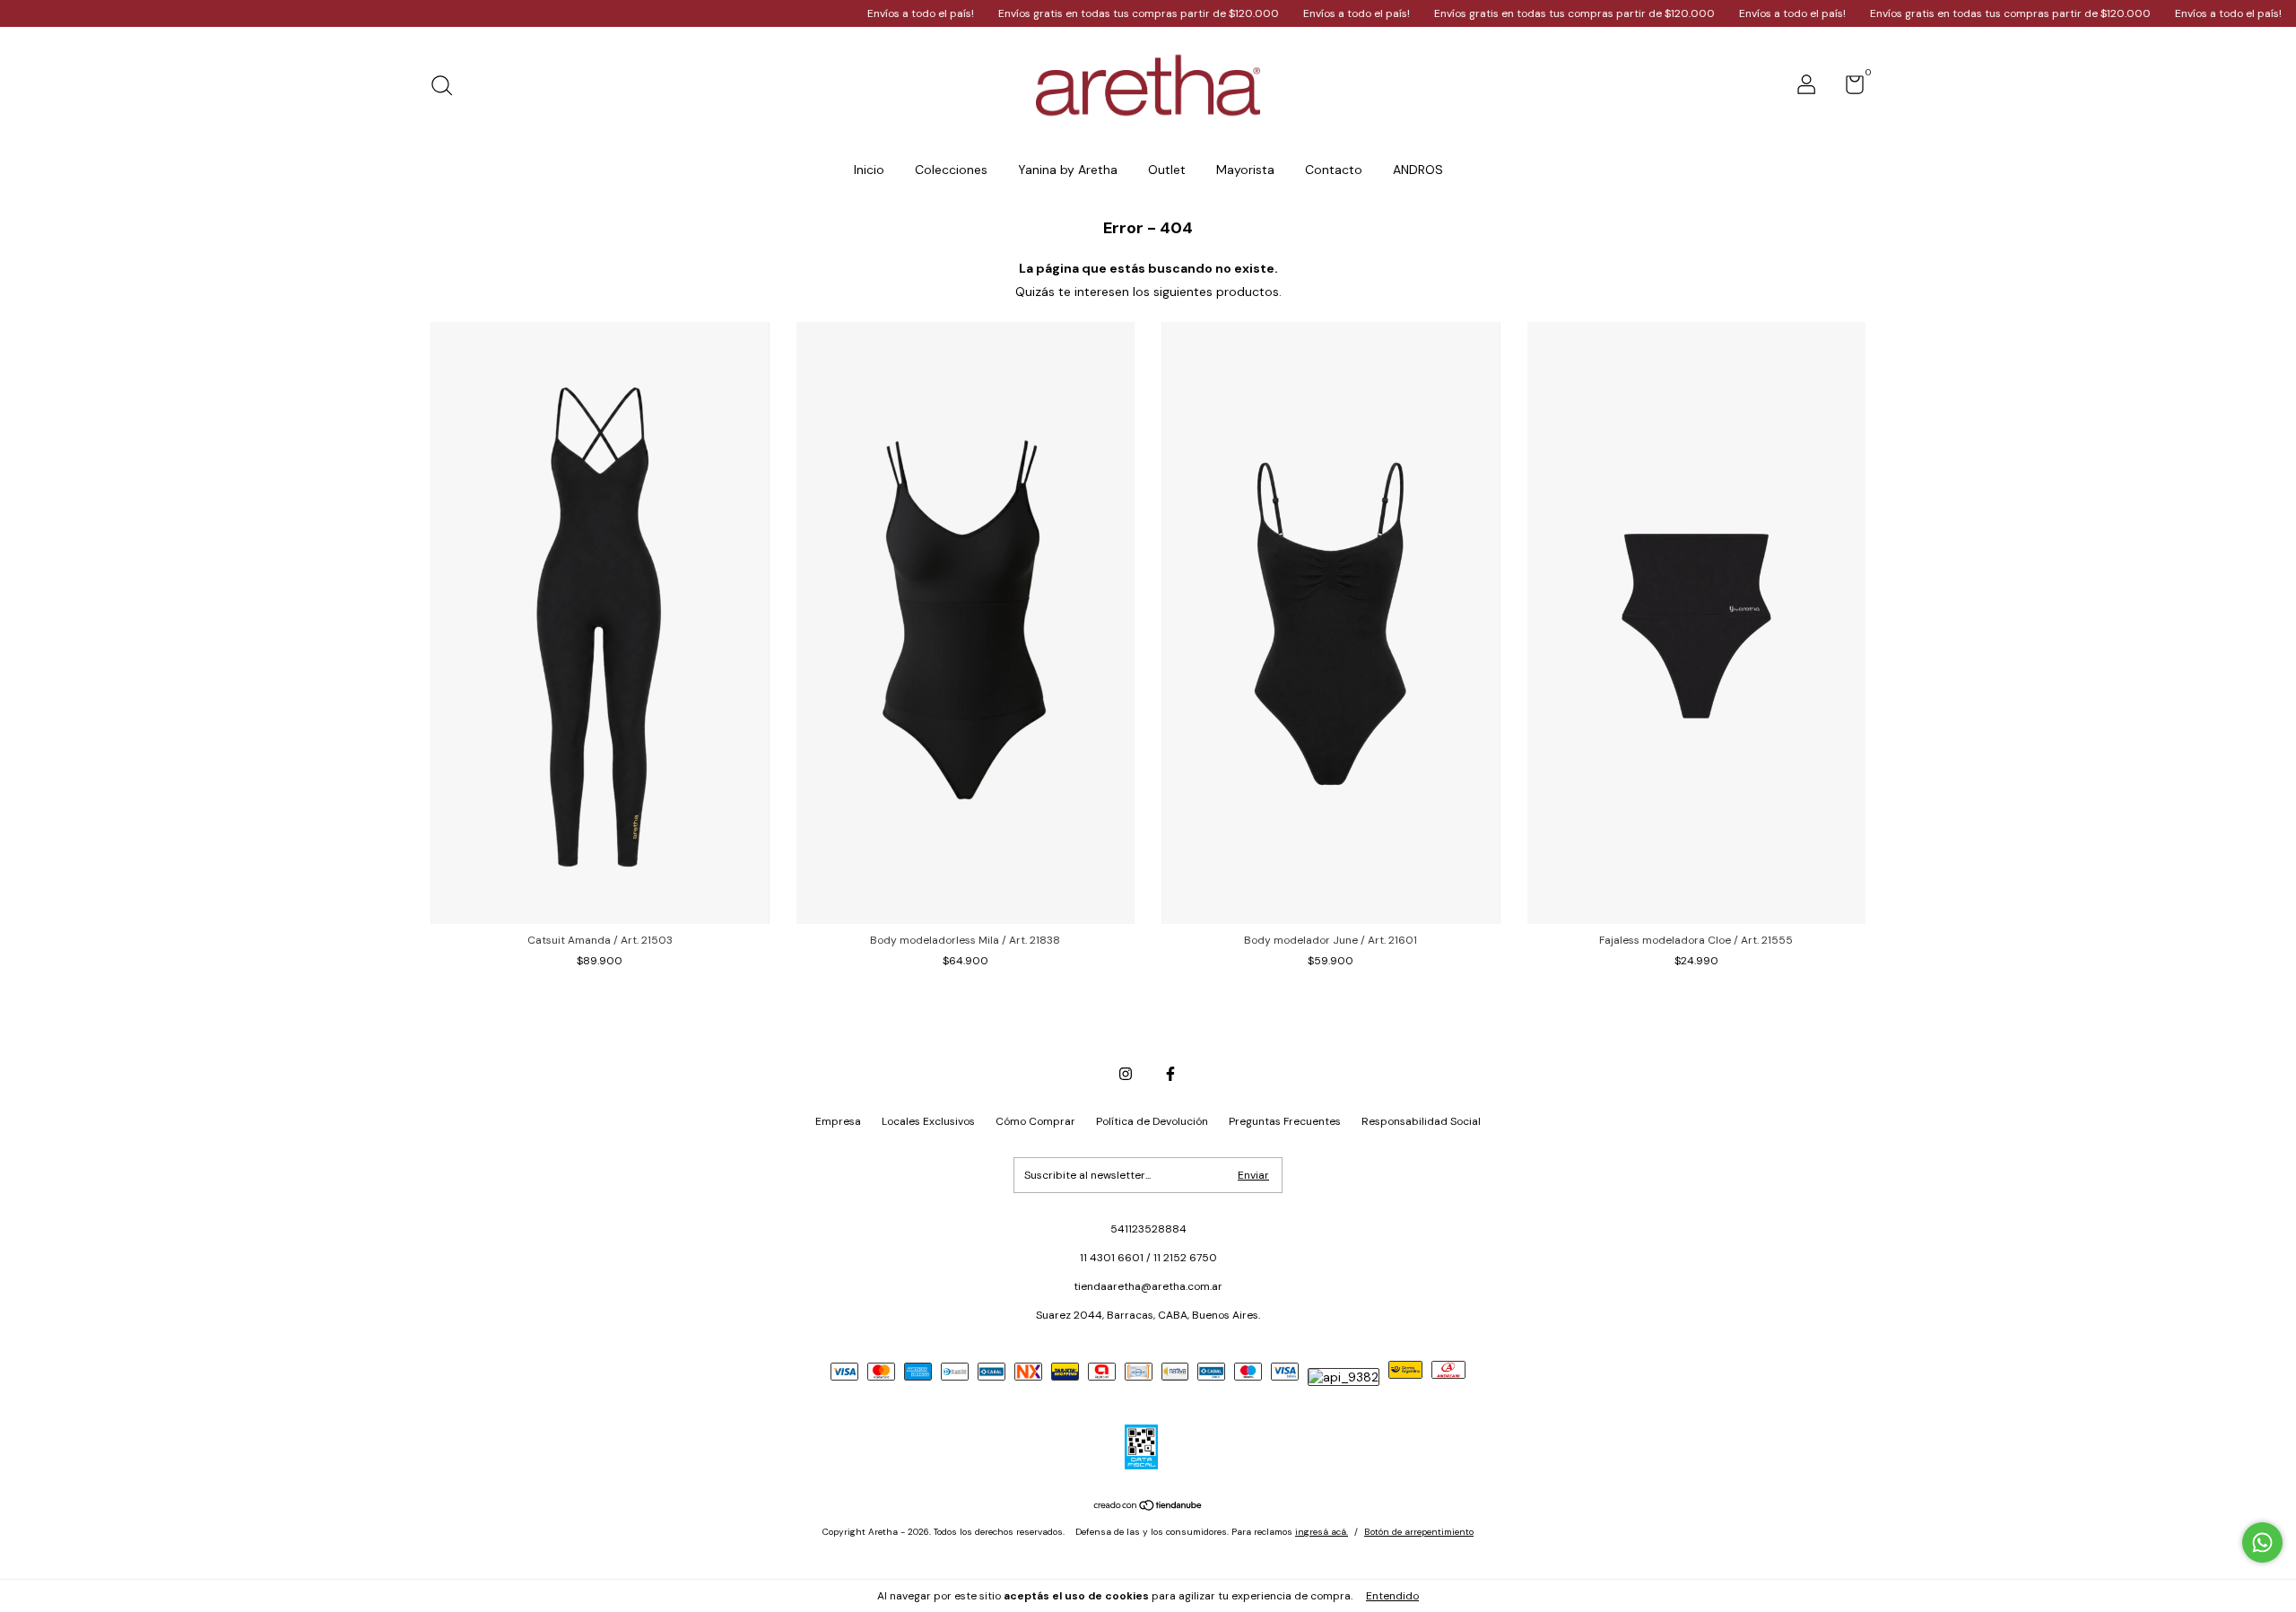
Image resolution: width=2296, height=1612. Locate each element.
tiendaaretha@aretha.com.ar (1148, 1286)
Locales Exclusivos (928, 1121)
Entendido (1392, 1596)
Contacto (1334, 170)
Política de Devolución (1152, 1121)
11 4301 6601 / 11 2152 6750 (1148, 1258)
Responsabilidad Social (1421, 1121)
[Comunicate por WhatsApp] (2262, 1542)
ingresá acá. (1322, 1532)
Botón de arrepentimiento (1419, 1532)
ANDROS (1418, 170)
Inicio (869, 170)
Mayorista (1245, 170)
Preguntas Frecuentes (1285, 1121)
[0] (1848, 89)
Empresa (838, 1121)
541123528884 (1148, 1229)
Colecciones (951, 170)
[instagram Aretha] (1126, 1074)
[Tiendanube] (1148, 1507)
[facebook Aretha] (1170, 1074)
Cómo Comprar (1035, 1121)
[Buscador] (448, 88)
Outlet (1167, 170)
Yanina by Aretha (1068, 170)
